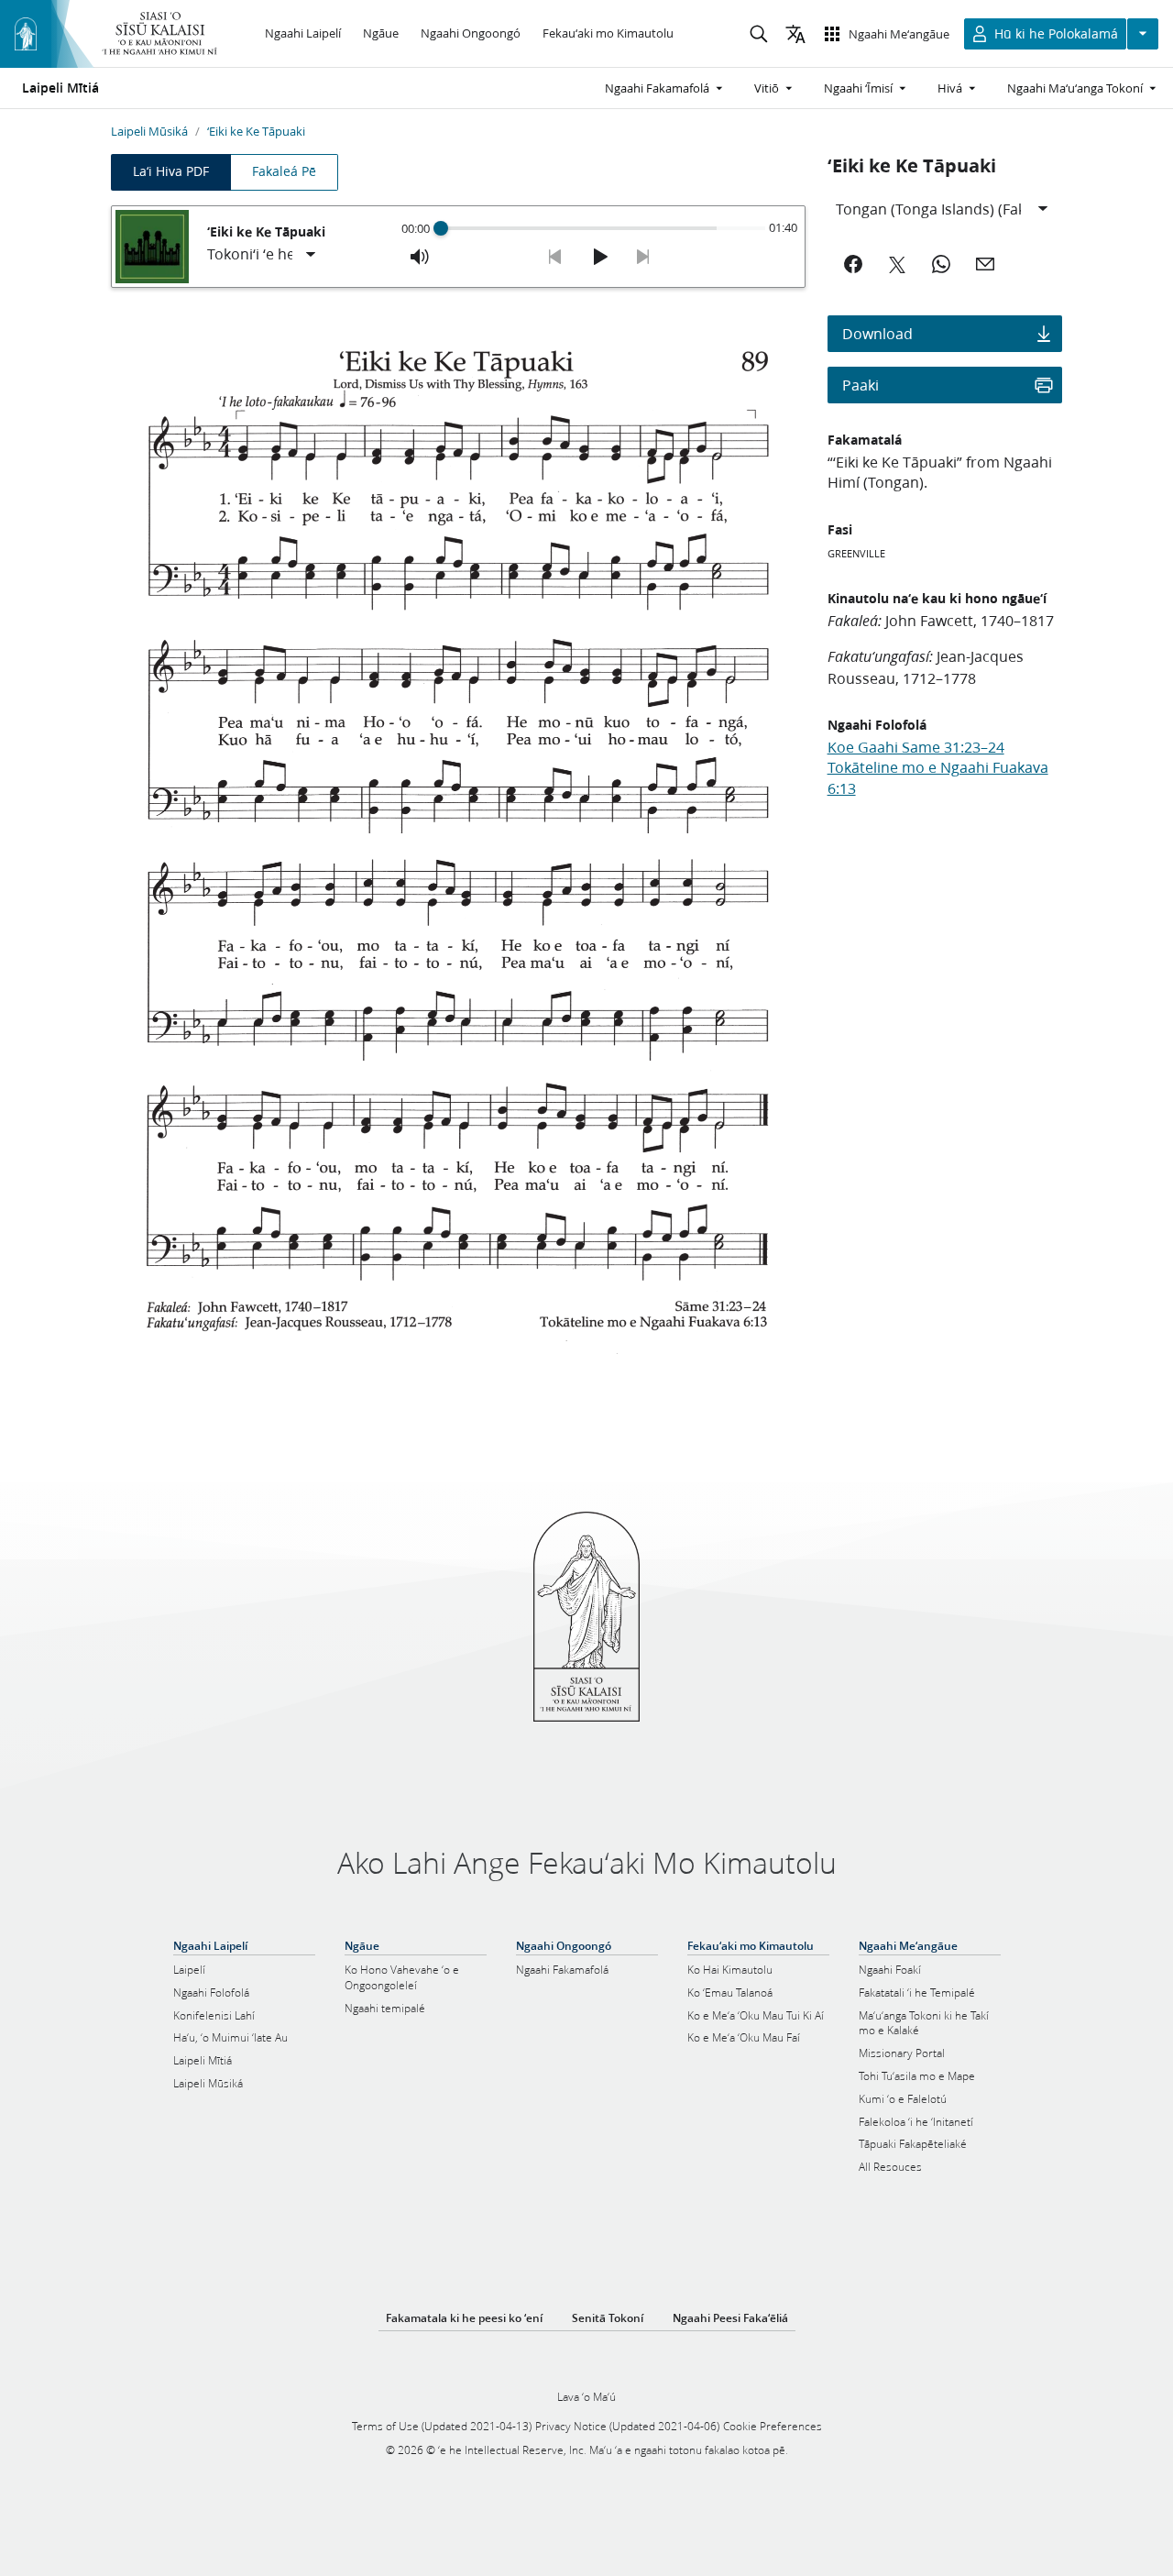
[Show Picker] (311, 255)
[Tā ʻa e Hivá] (599, 257)
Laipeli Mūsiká (149, 131)
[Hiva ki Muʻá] (555, 257)
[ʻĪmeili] (985, 264)
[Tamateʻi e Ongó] (420, 257)
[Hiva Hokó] (643, 257)
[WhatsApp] (941, 264)
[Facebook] (853, 264)
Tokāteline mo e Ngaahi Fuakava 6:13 (938, 777)
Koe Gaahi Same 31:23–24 (916, 747)
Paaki (861, 385)
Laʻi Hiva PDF (171, 171)
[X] (897, 264)
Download (877, 333)
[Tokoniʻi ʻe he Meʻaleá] (263, 255)
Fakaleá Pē (284, 171)
